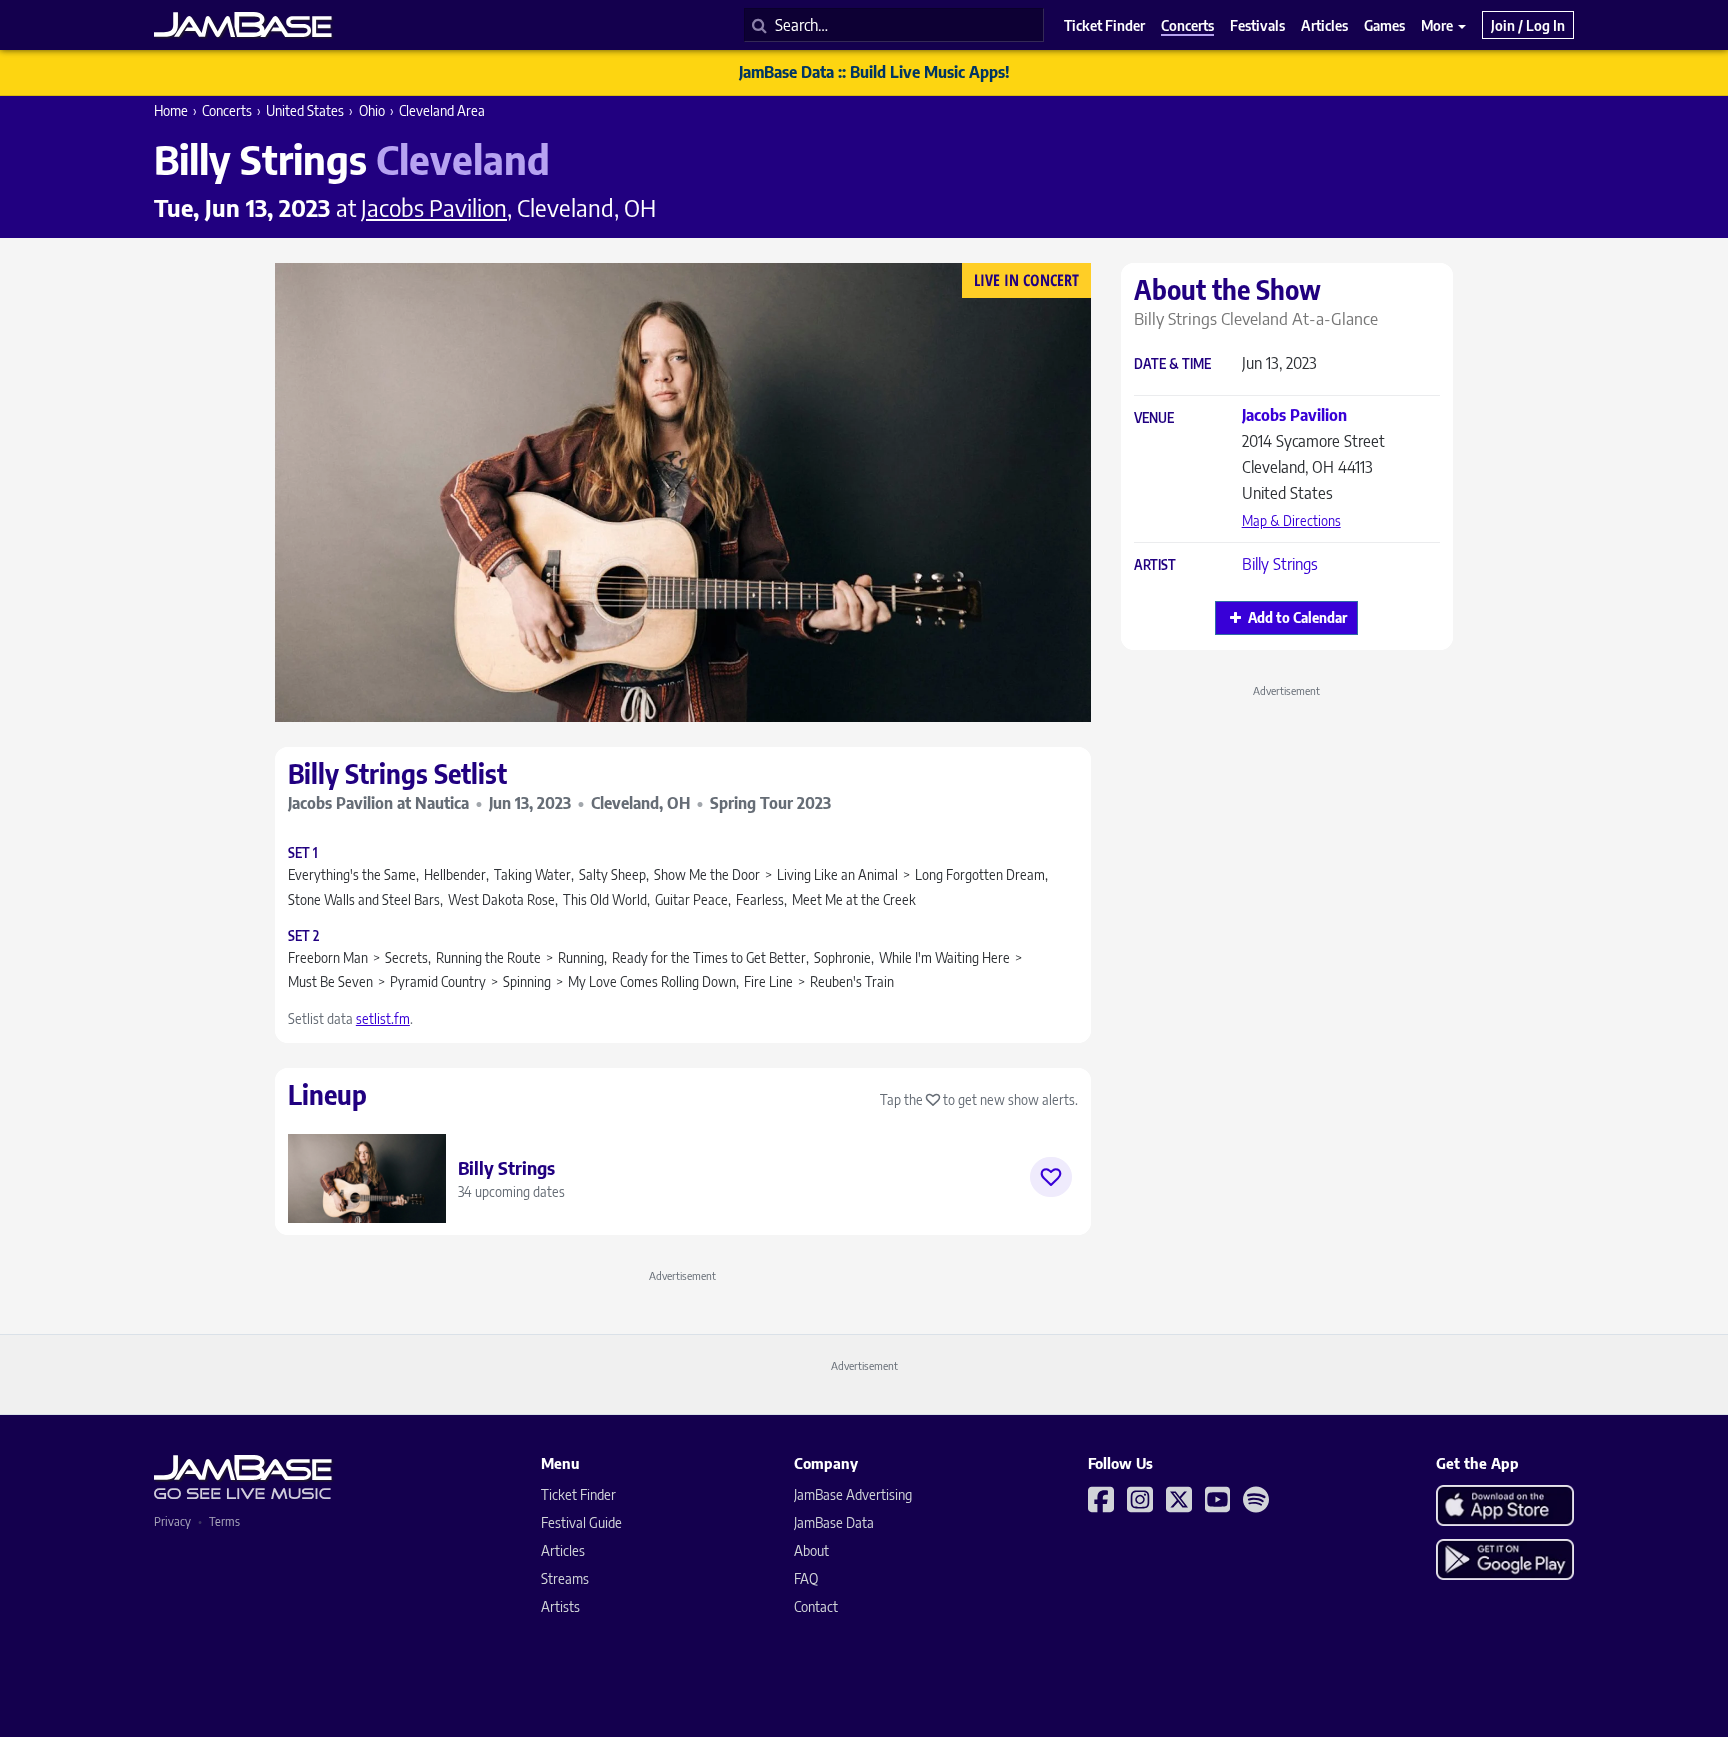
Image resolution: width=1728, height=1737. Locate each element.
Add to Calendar (1297, 617)
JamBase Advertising (853, 1494)
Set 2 (303, 936)
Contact (816, 1606)
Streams (565, 1578)
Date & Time (1172, 364)
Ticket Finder (578, 1494)
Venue (1154, 418)
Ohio (372, 110)
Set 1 (303, 853)
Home (171, 110)
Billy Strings (1280, 564)
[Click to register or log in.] (1051, 1177)
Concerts (227, 110)
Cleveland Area (442, 110)
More (1438, 25)
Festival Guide (581, 1522)
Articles (563, 1550)
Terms (224, 1521)
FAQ (806, 1578)
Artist (1155, 565)
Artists (560, 1606)
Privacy (172, 1521)
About (811, 1550)
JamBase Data (834, 1522)
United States (305, 110)
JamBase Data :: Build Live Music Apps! (874, 72)
